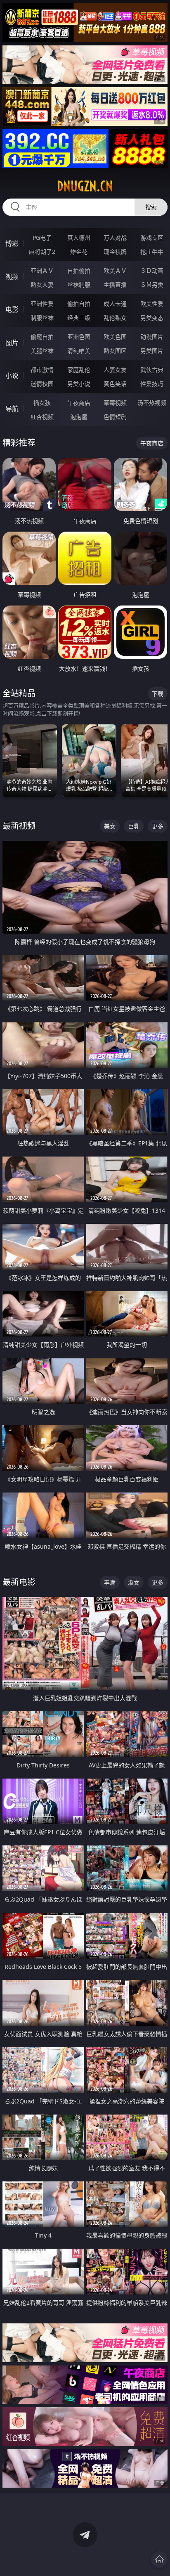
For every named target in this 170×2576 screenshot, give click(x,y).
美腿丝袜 (42, 351)
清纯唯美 (79, 351)
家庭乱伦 (79, 370)
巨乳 (134, 826)
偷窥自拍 (42, 337)
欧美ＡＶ (115, 271)
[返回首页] (159, 2559)
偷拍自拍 (79, 304)
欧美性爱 (152, 304)
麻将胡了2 (42, 252)
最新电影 (19, 1582)
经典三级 (79, 318)
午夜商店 (79, 403)
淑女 (134, 1582)
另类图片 (152, 351)
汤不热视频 (152, 403)
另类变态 (152, 318)
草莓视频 (115, 403)
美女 (110, 826)
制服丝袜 (42, 318)
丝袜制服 (79, 285)
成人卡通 (115, 304)
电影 (12, 310)
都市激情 (42, 370)
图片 (12, 343)
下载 (158, 694)
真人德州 (79, 238)
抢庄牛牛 (152, 252)
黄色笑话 (115, 384)
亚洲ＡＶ (42, 271)
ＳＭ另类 (152, 285)
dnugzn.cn (85, 186)
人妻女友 (115, 370)
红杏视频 (42, 417)
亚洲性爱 (42, 304)
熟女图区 (115, 351)
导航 (12, 409)
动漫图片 (152, 337)
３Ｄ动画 (152, 271)
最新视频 (19, 826)
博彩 (12, 244)
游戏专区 (152, 238)
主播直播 (115, 285)
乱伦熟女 (115, 318)
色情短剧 (115, 417)
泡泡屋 (79, 417)
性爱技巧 (152, 384)
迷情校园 (42, 384)
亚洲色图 (79, 337)
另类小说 (79, 384)
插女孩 (42, 403)
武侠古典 (152, 370)
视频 (12, 277)
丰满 (110, 1582)
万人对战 (115, 238)
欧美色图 (115, 337)
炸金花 (79, 252)
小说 (12, 376)
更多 (158, 826)
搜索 (151, 207)
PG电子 (42, 238)
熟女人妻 (42, 285)
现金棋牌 (115, 252)
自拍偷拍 (79, 271)
